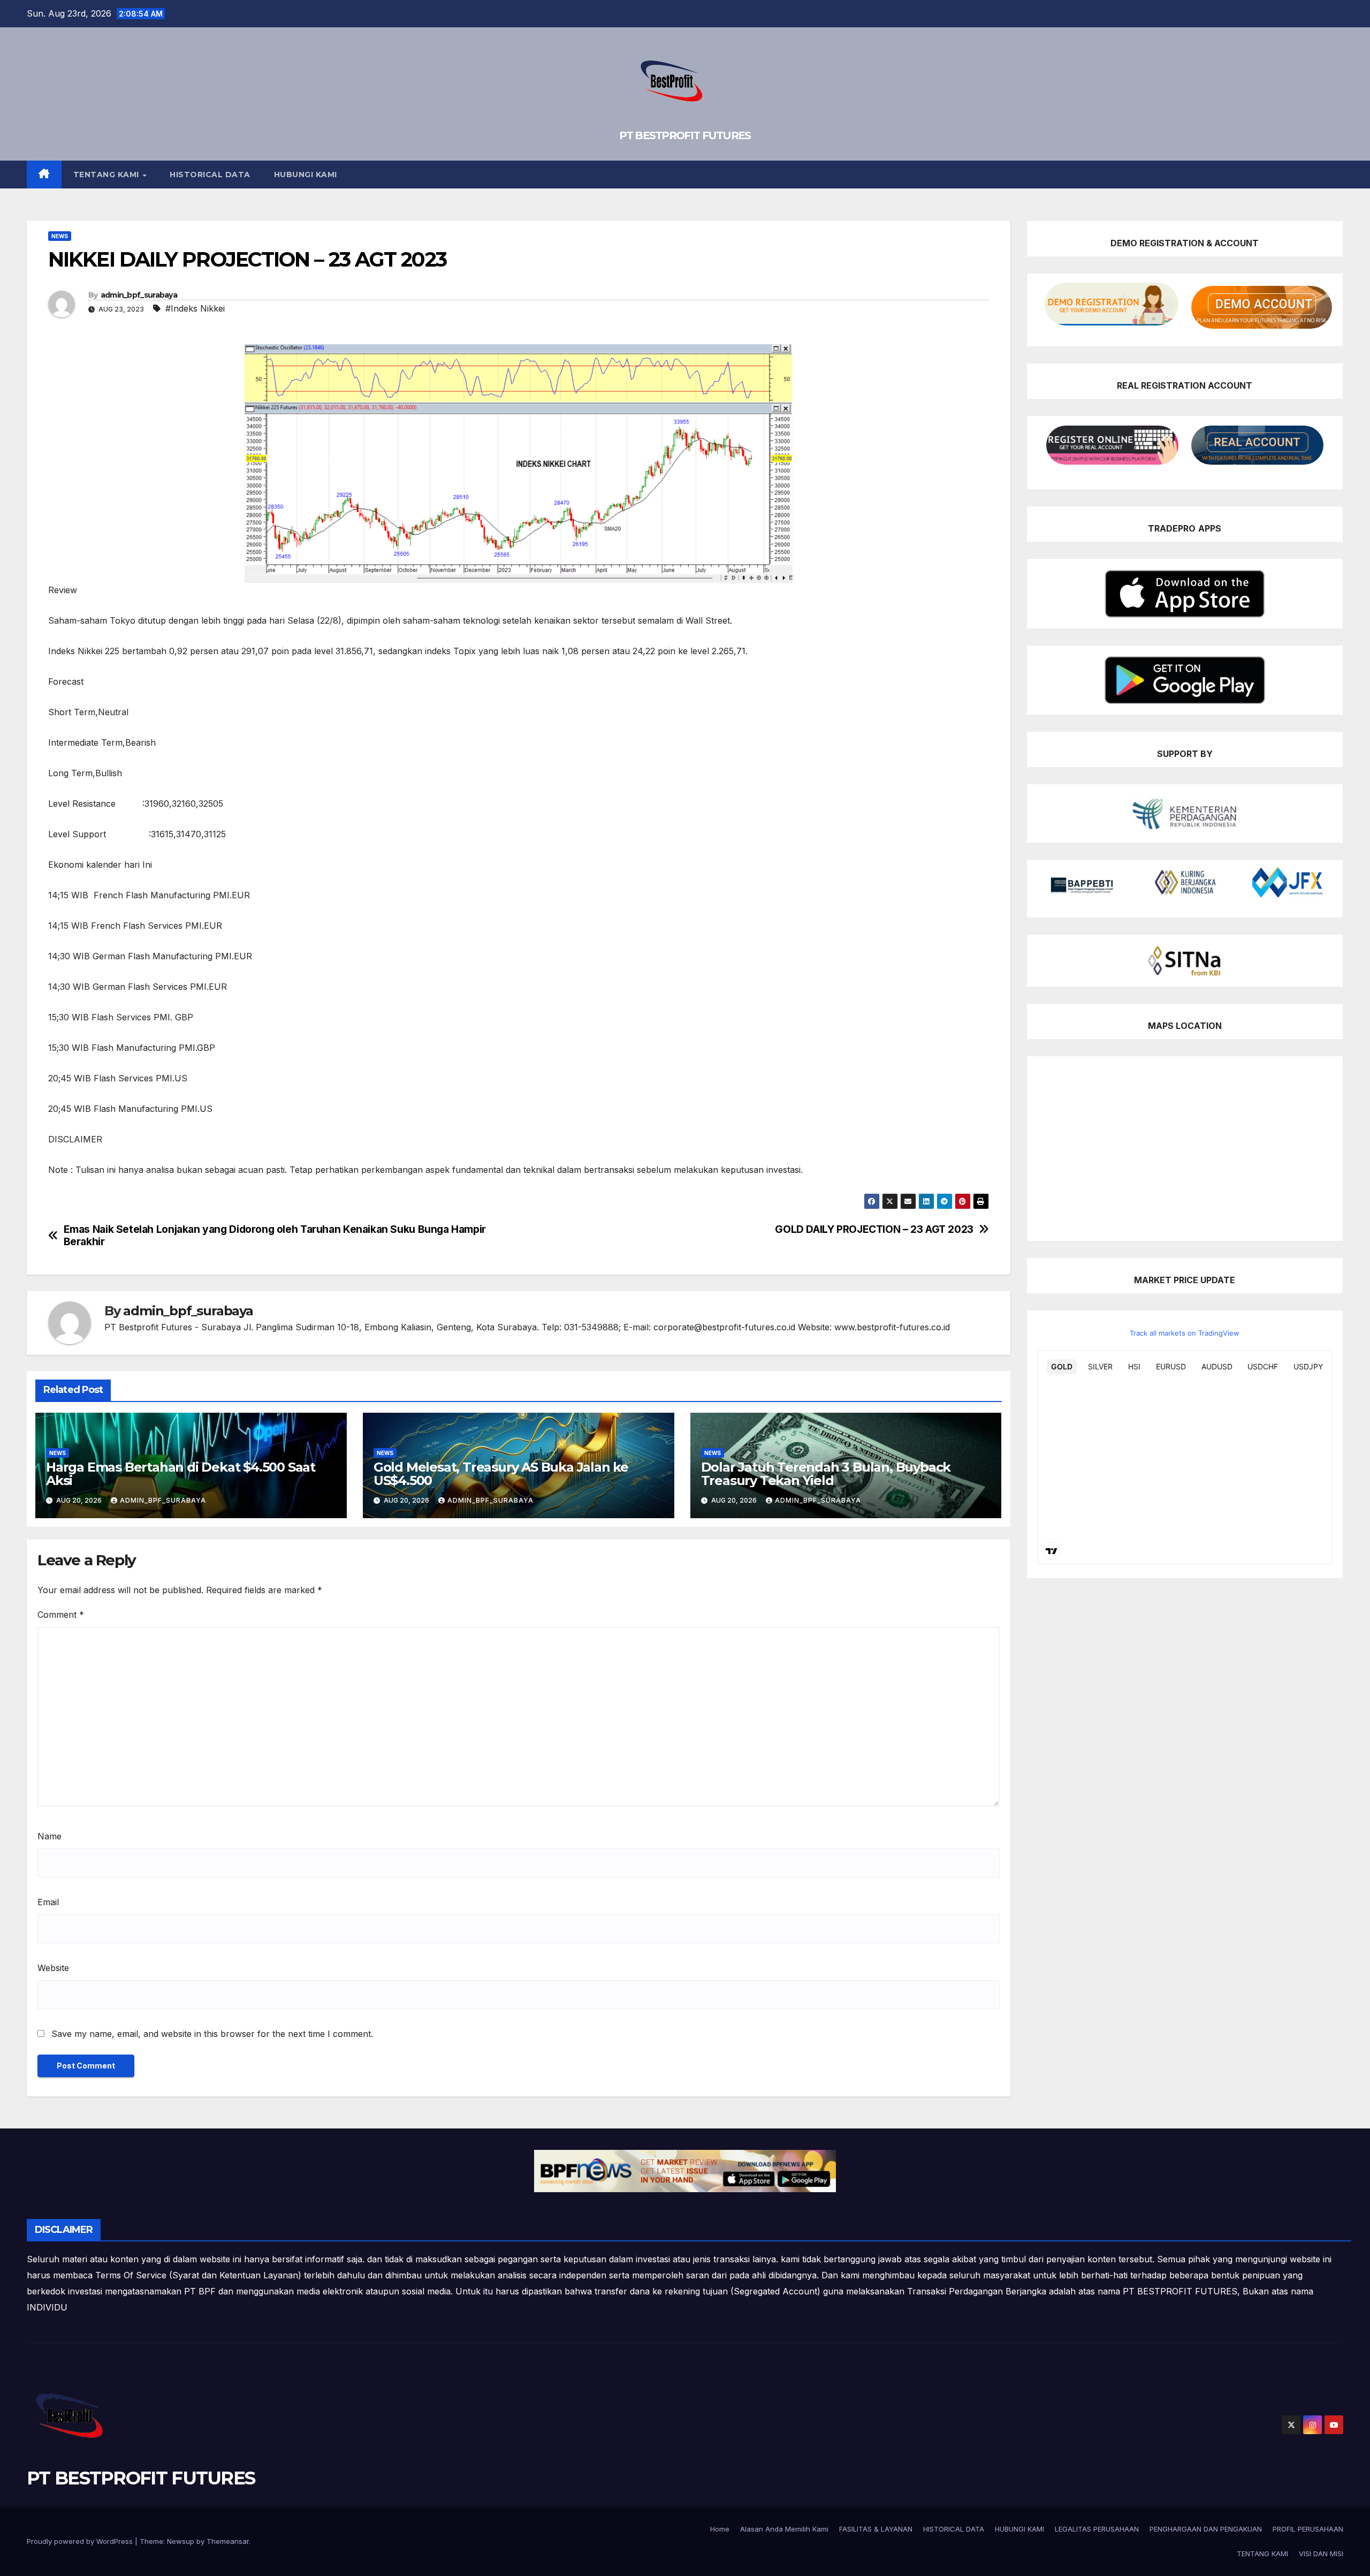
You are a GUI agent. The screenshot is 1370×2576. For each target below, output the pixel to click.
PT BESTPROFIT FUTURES (685, 135)
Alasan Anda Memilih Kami (784, 2529)
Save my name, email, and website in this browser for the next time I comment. (212, 2034)
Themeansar (228, 2541)
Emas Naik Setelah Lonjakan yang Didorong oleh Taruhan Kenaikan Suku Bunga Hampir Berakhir (275, 1236)
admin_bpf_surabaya (139, 295)
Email (48, 1902)
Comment (61, 1615)
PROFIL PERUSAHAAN (1308, 2529)
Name (50, 1836)
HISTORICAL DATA (210, 175)
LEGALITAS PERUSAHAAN (1097, 2529)
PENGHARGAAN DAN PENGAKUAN (1206, 2529)
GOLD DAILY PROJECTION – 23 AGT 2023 (874, 1229)
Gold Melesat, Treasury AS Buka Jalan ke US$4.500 (501, 1474)
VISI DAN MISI (1321, 2554)
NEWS (60, 236)
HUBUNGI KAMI (306, 175)
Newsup (181, 2541)
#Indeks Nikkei (195, 308)
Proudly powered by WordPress (81, 2541)
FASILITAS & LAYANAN (876, 2529)
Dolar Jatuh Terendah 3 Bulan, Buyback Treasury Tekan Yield (826, 1474)
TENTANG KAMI (108, 175)
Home (720, 2529)
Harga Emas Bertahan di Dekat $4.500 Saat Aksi (181, 1474)
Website (53, 1968)
